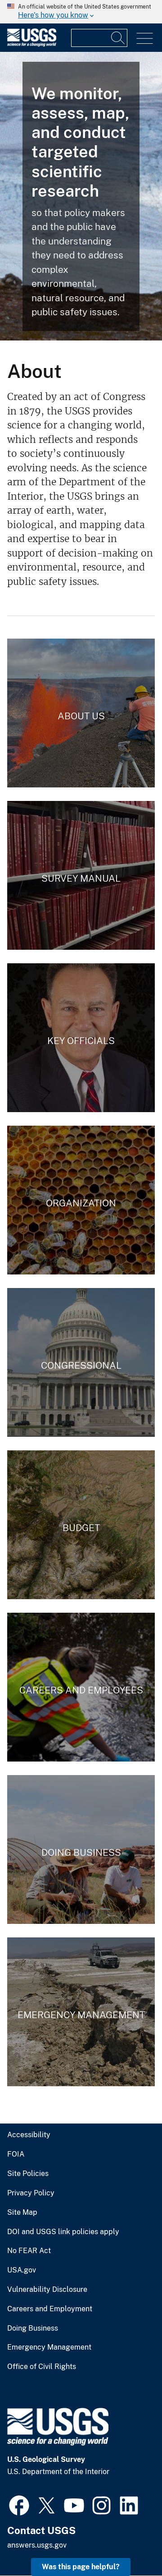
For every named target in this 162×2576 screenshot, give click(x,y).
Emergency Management (49, 2347)
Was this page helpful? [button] (81, 2567)
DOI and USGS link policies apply (63, 2232)
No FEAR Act (29, 2251)
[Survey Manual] (81, 875)
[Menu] (145, 39)
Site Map (22, 2213)
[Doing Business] (81, 1849)
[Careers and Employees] (81, 1687)
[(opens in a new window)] (19, 2504)
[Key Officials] (81, 1038)
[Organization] (81, 1200)
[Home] (32, 44)
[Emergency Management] (81, 2012)
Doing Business (33, 2328)
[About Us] (81, 713)
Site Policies (28, 2174)
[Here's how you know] (81, 12)
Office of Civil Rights (42, 2367)
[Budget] (81, 1525)
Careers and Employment (50, 2309)
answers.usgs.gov (37, 2545)
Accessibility (29, 2135)
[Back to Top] (129, 2543)
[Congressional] (81, 1362)
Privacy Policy (31, 2193)
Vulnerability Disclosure (47, 2290)
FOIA (16, 2154)
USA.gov (22, 2270)
